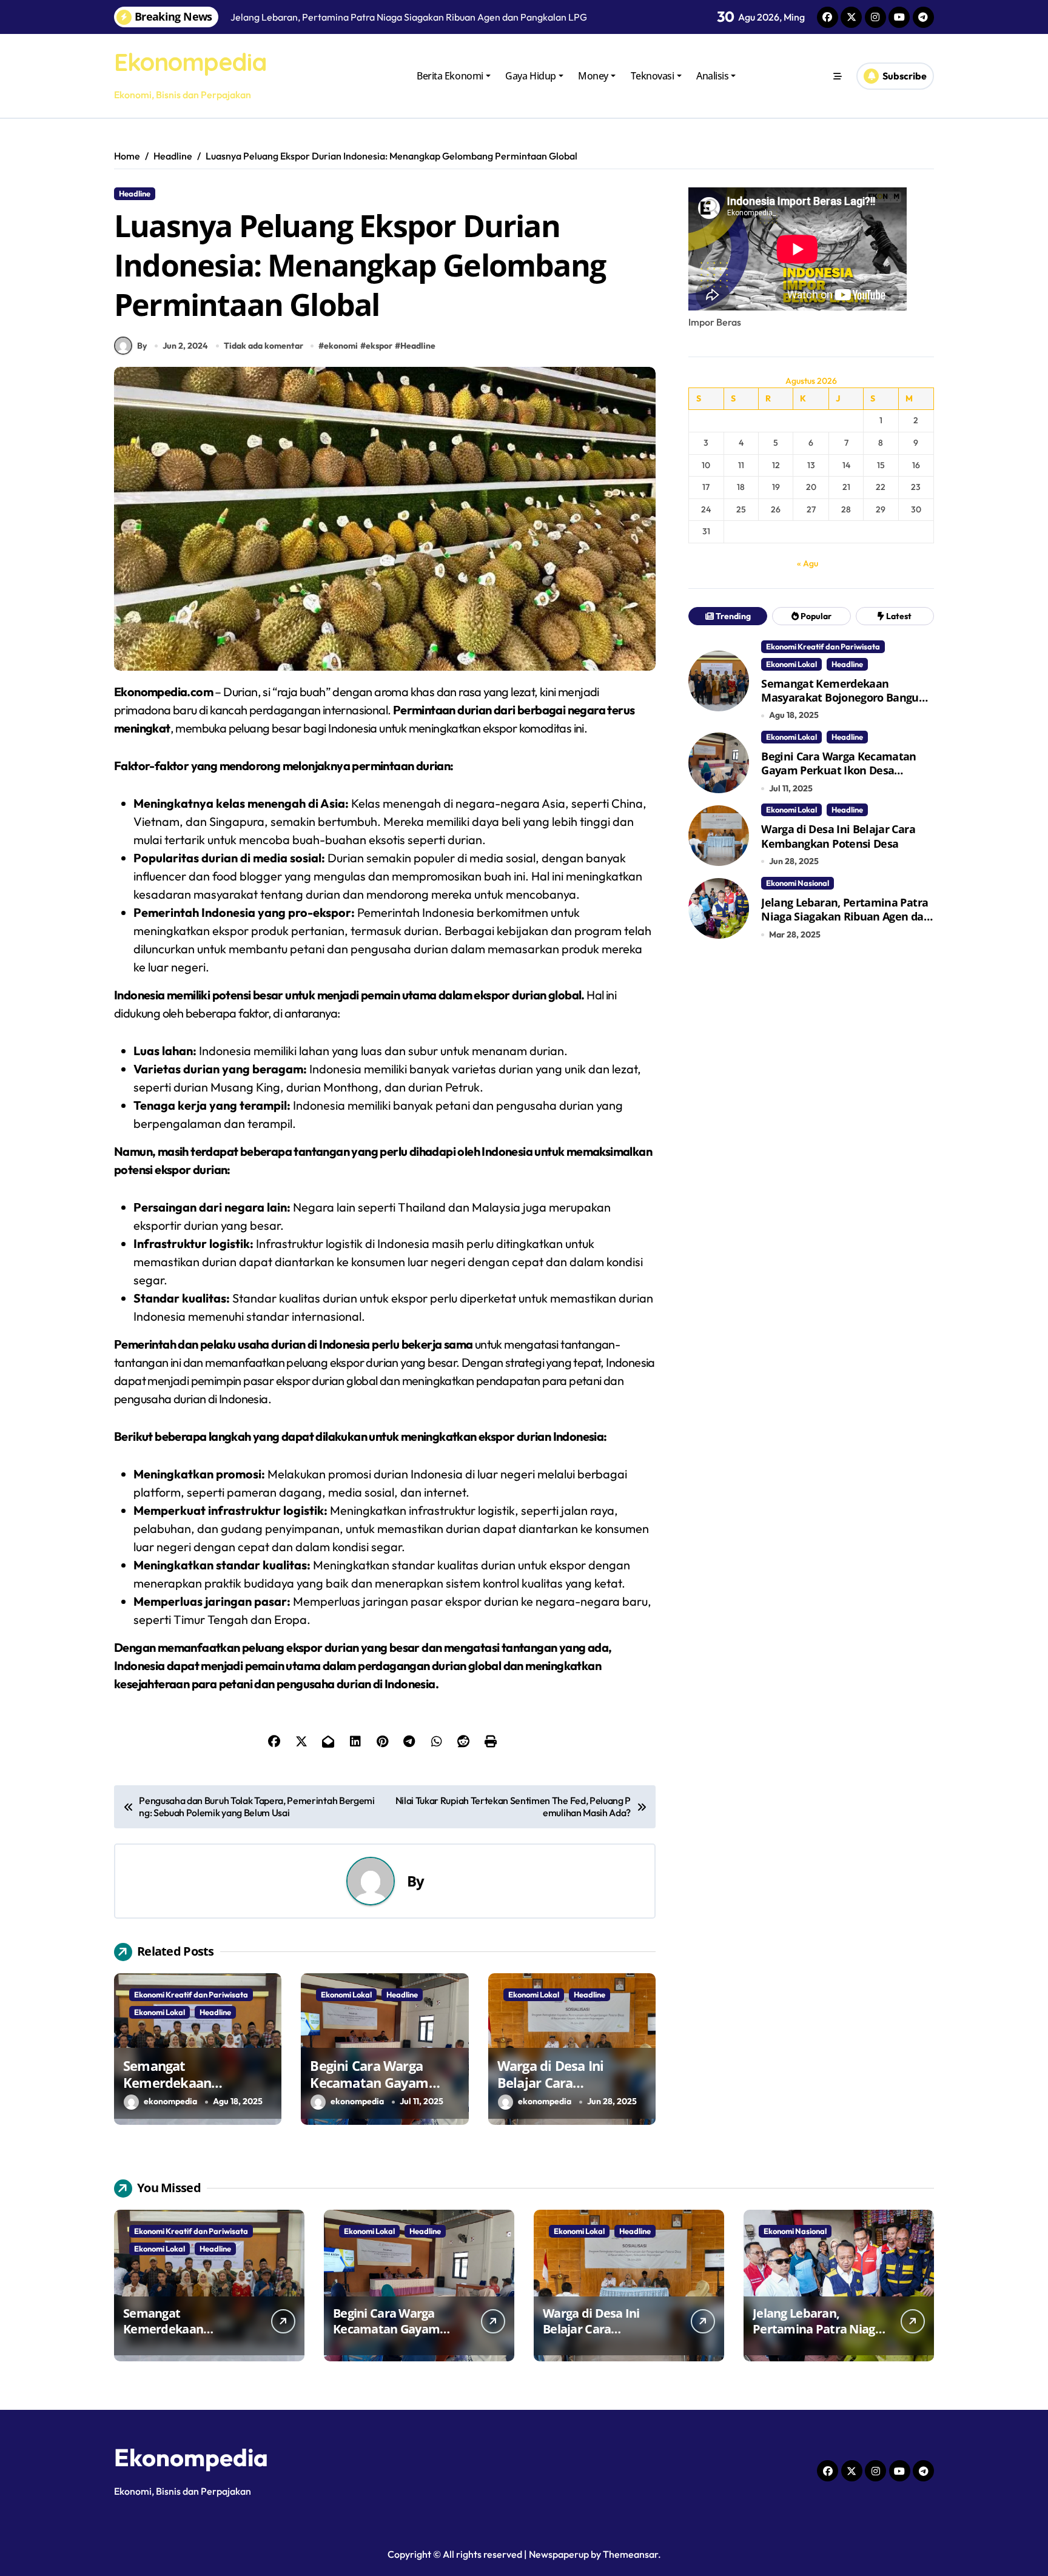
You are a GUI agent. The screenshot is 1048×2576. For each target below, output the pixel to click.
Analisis (712, 76)
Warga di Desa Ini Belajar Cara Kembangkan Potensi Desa (564, 2091)
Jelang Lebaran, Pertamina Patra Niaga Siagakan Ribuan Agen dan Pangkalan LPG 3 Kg (846, 917)
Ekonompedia (190, 62)
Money (593, 76)
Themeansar (630, 2554)
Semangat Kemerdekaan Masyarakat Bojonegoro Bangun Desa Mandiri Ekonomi (843, 698)
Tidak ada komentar (264, 346)
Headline (135, 193)
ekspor (379, 346)
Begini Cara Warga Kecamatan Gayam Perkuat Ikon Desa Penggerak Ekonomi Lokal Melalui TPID (839, 777)
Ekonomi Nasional (798, 883)
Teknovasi (653, 76)
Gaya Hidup (530, 76)
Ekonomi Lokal (160, 2012)
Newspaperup (559, 2554)
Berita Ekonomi (450, 76)
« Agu (808, 563)
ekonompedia (170, 2101)
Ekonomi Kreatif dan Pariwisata (191, 1994)
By (142, 346)
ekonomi (341, 346)
